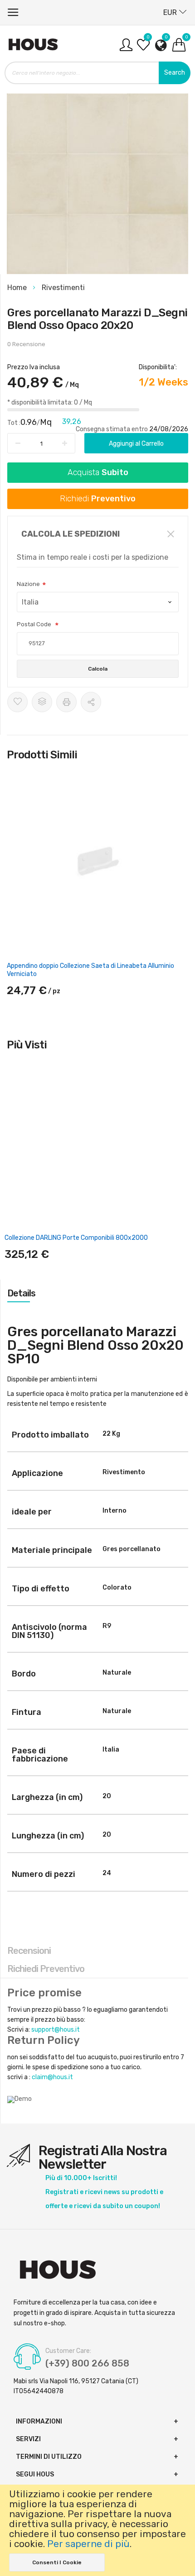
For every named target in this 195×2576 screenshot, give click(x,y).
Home (18, 288)
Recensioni (29, 1951)
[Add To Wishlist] (17, 702)
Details (21, 1293)
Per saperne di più (88, 2544)
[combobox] (97, 73)
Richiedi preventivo (46, 1969)
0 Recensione (26, 344)
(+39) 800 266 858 (87, 2363)
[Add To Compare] (42, 702)
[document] (97, 2530)
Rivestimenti (63, 288)
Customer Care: (68, 2351)
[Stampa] (66, 702)
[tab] (98, 1293)
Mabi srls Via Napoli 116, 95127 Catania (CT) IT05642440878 (76, 2386)
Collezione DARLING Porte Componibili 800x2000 (76, 1238)
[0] (143, 48)
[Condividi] (91, 702)
